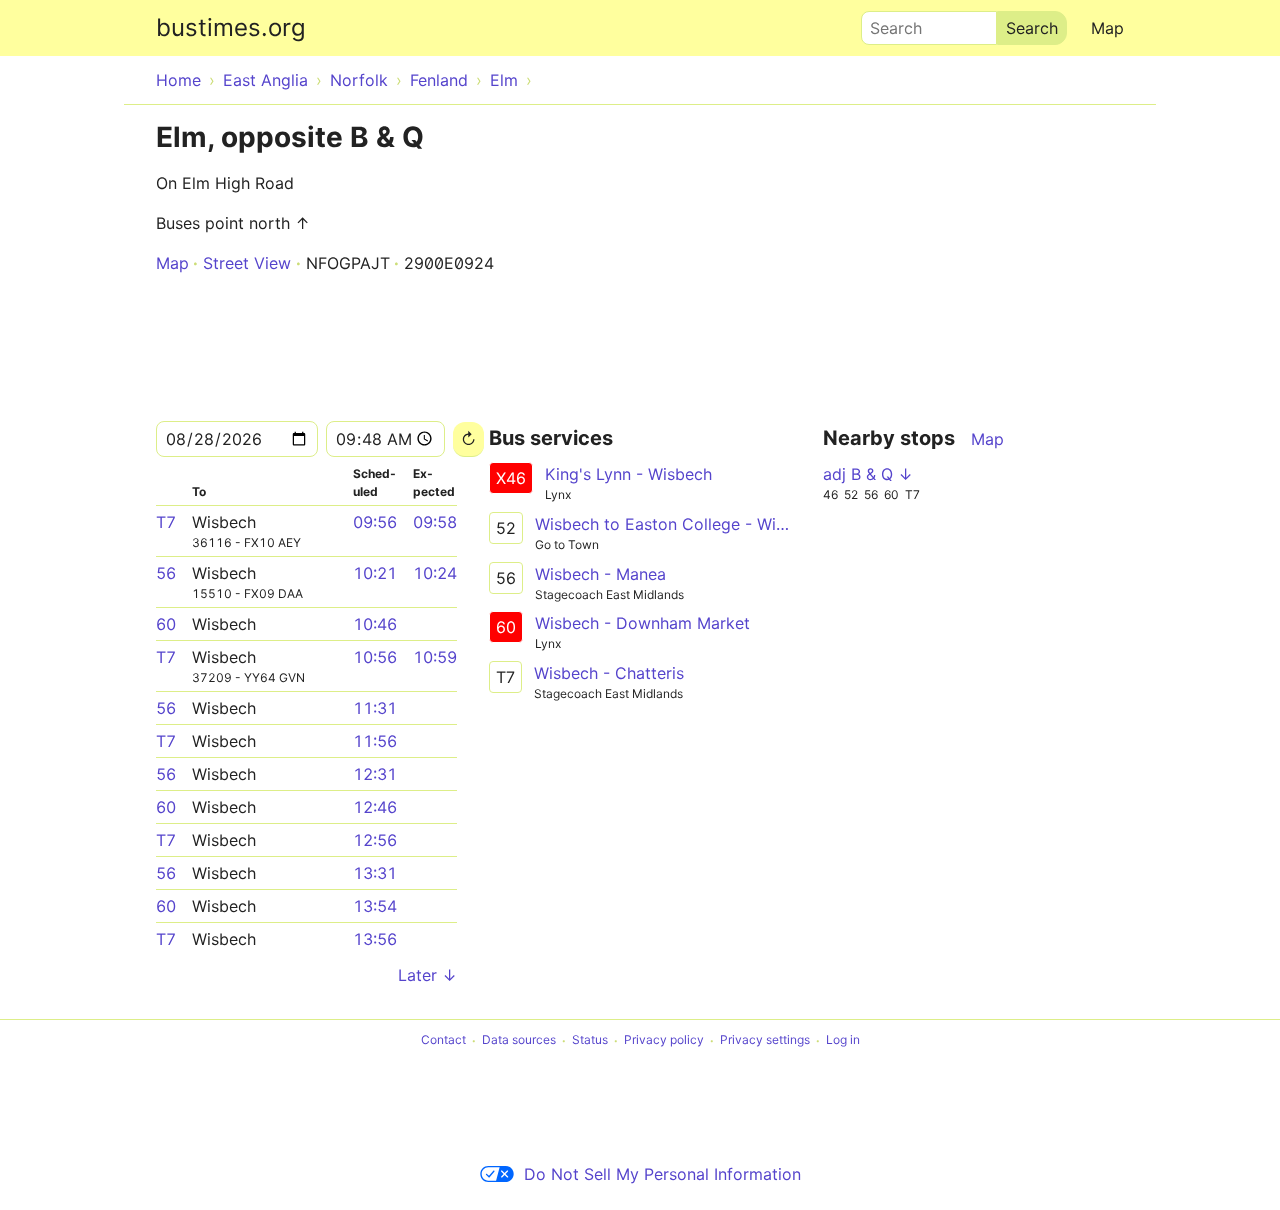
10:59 (435, 657)
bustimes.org (231, 27)
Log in (843, 1040)
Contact (443, 1040)
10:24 (435, 573)
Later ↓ (427, 975)
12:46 (375, 807)
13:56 (375, 939)
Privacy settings (765, 1040)
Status (590, 1040)
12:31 (375, 774)
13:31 (375, 873)
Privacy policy (664, 1040)
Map (1107, 28)
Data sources (519, 1040)
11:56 (375, 741)
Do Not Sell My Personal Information (662, 1174)
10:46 (375, 624)
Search (887, 23)
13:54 (375, 906)
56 (166, 573)
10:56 (375, 657)
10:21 (375, 573)
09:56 (375, 522)
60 (166, 624)
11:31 (375, 708)
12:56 (375, 840)
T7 (166, 522)
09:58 (435, 522)
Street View (247, 263)
